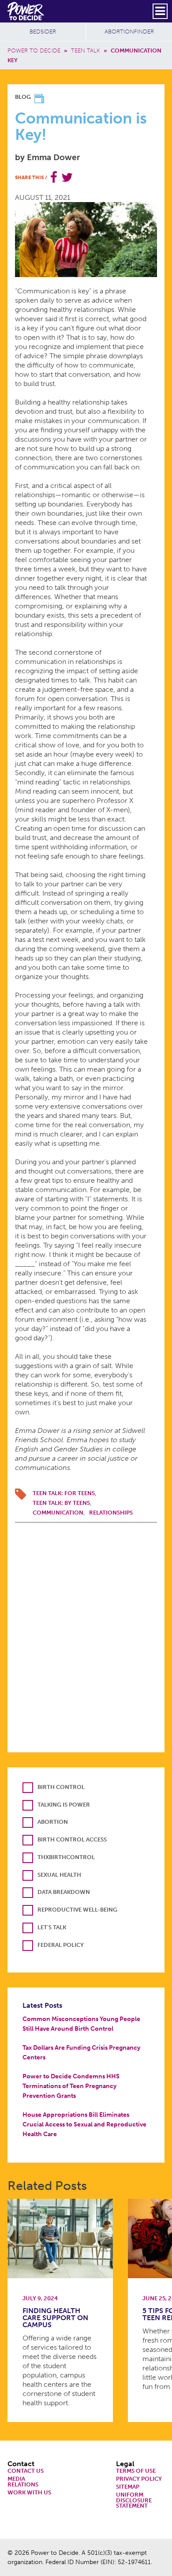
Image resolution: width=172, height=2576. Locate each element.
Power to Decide (34, 51)
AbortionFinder (129, 32)
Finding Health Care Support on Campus (55, 2318)
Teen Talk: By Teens (61, 1503)
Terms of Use (136, 2471)
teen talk (86, 51)
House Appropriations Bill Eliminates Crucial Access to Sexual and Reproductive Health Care (84, 2124)
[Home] (26, 11)
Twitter (67, 177)
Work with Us (29, 2493)
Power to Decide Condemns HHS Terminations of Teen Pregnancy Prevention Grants (71, 2086)
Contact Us (26, 2471)
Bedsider (43, 32)
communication (58, 1513)
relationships (111, 1513)
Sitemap (128, 2487)
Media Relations (23, 2482)
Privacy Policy (139, 2479)
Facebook (54, 177)
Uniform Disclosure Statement (134, 2501)
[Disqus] (86, 1633)
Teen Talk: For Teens (64, 1493)
